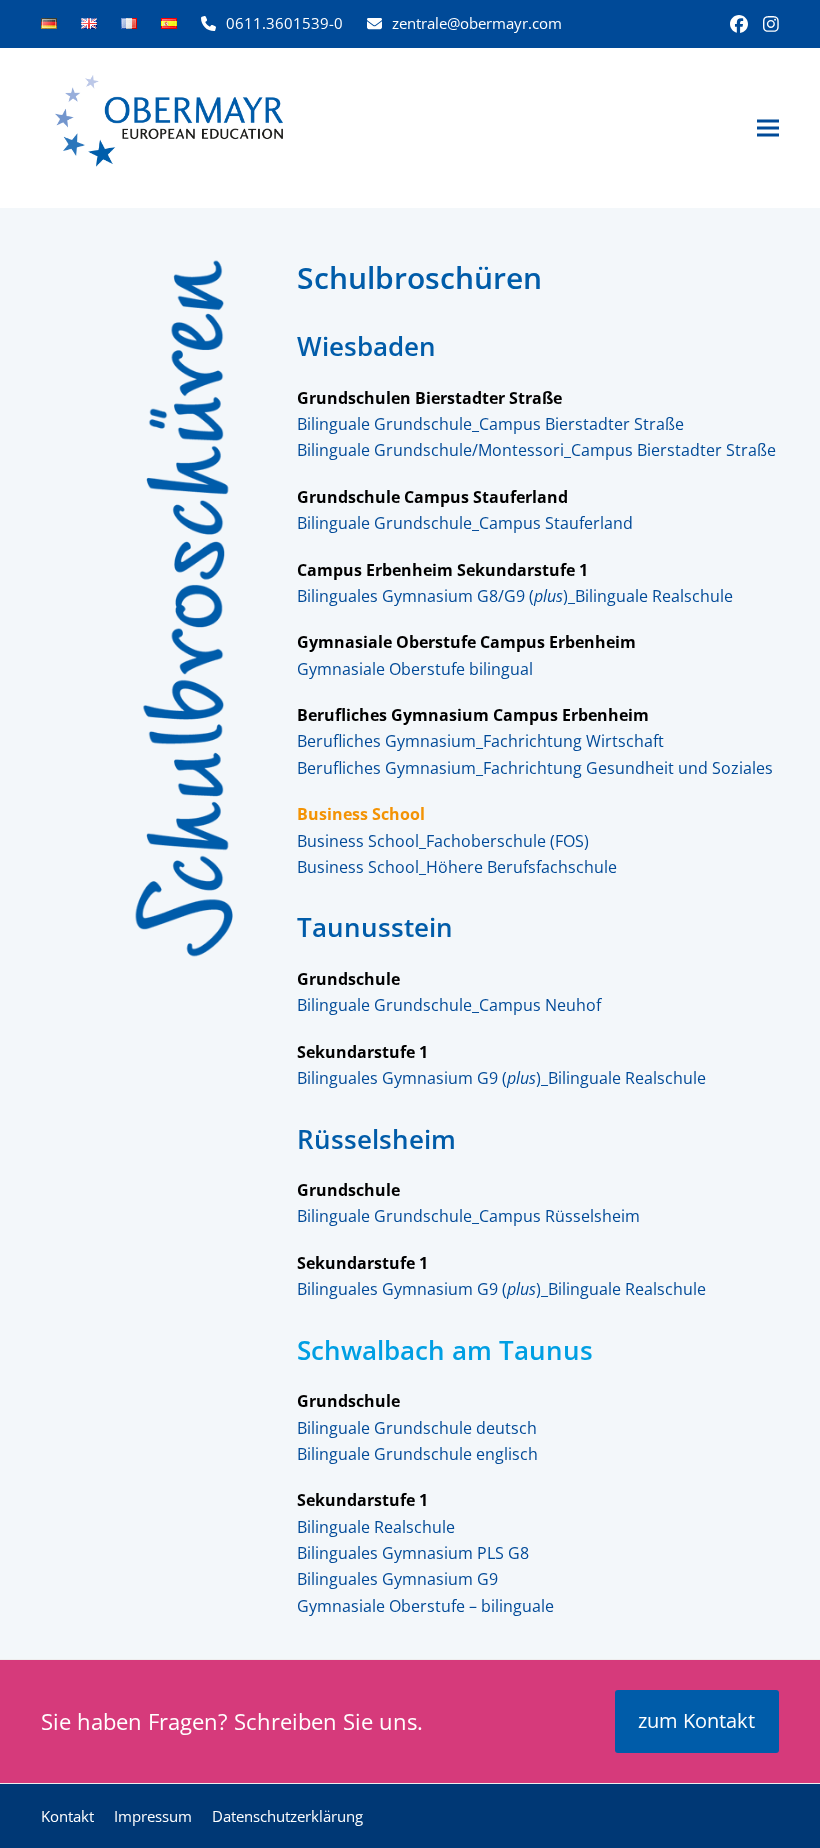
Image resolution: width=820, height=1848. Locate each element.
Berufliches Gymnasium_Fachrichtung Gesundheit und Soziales (535, 768)
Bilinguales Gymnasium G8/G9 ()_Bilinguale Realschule (515, 596)
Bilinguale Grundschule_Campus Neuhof (449, 1005)
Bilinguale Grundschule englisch (417, 1454)
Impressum (153, 1816)
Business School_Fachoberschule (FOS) (443, 841)
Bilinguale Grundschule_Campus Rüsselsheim (468, 1216)
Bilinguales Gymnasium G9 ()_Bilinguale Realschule (501, 1078)
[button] (768, 128)
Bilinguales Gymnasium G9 (397, 1579)
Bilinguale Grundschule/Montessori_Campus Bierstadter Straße (536, 450)
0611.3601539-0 (284, 23)
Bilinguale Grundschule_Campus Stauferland (465, 523)
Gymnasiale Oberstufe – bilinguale (425, 1606)
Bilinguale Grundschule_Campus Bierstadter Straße (490, 424)
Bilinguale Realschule (376, 1527)
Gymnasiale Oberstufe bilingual (415, 669)
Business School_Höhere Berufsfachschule (457, 867)
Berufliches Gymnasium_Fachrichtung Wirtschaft (480, 741)
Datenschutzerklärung (287, 1816)
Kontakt (67, 1816)
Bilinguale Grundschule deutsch (417, 1428)
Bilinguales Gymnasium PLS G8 (413, 1553)
